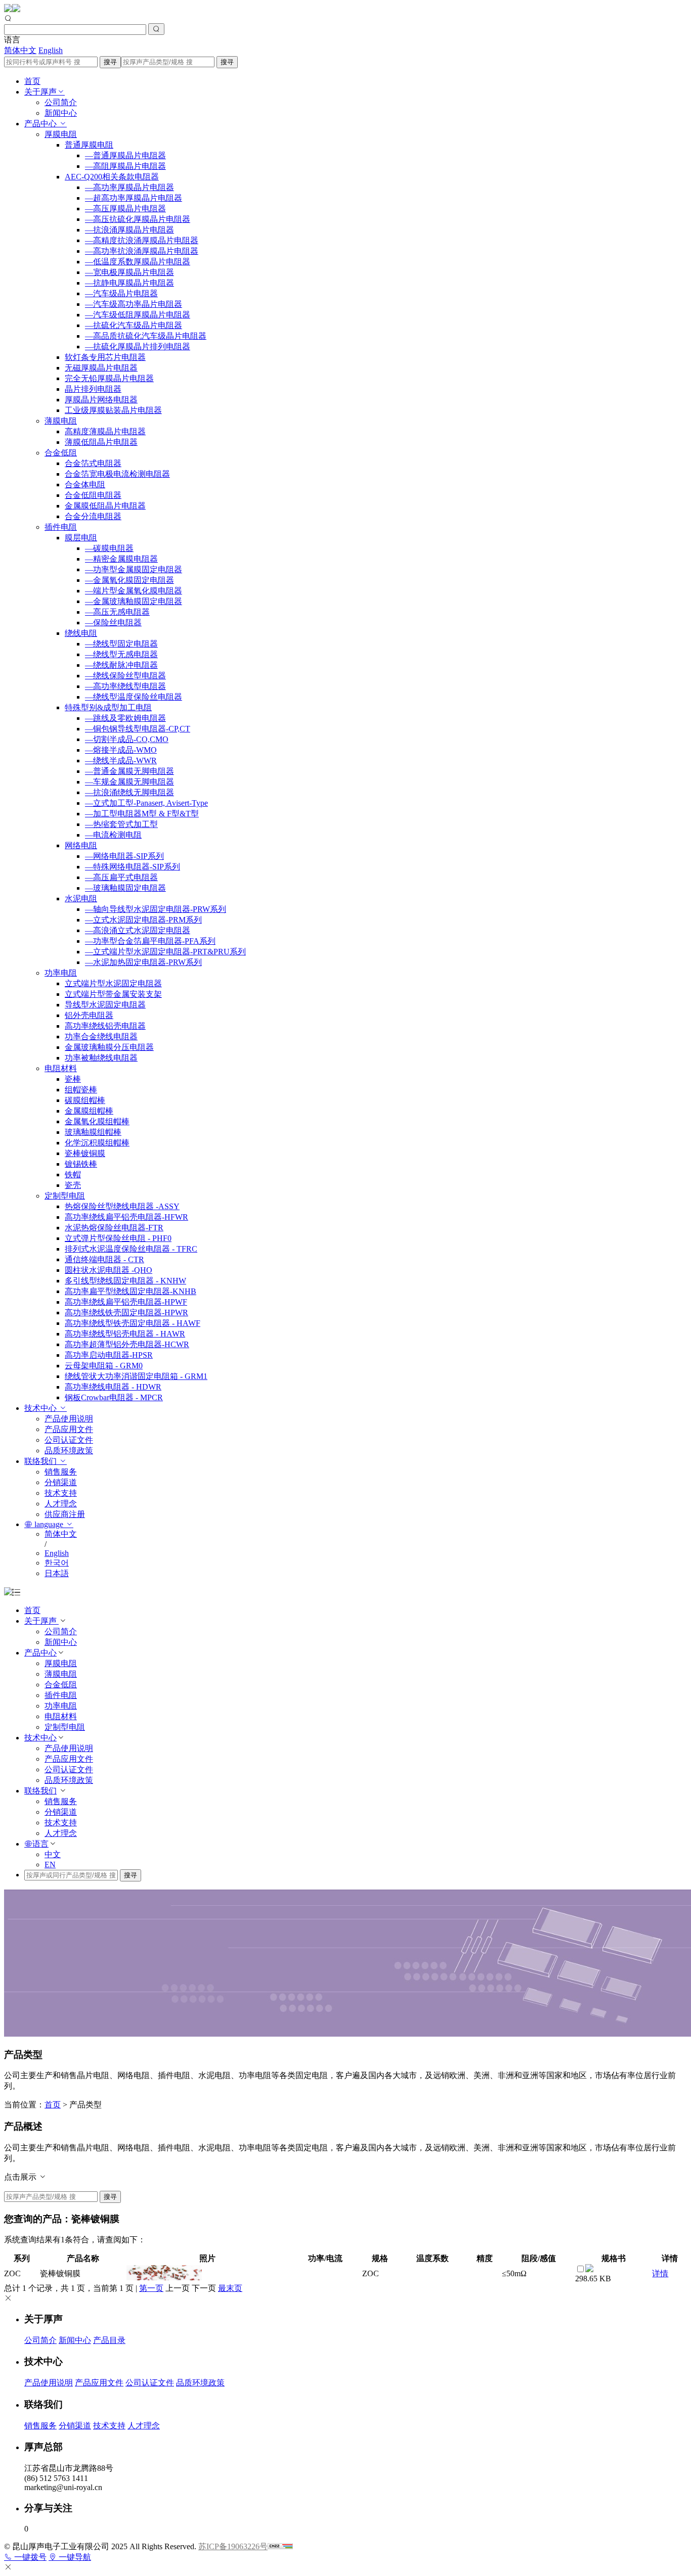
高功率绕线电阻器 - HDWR (113, 1387)
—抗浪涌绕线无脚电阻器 (129, 792)
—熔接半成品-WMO (121, 750)
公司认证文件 (69, 1440)
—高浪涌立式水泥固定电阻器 (138, 930)
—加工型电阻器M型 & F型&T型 (142, 814)
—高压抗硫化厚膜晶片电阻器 (138, 219)
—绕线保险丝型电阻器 (125, 676)
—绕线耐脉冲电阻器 (121, 665)
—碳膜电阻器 (109, 548)
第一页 (151, 2288)
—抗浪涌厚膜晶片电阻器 (129, 230)
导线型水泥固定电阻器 (105, 1005)
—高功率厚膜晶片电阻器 (129, 187)
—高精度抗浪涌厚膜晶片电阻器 (142, 240)
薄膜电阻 (61, 421)
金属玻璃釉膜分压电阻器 (109, 1047)
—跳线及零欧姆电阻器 (125, 718)
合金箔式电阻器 (93, 463)
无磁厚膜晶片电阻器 (101, 368)
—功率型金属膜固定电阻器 (134, 569)
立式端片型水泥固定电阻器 (113, 983)
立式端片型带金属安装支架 (113, 994)
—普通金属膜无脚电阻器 (129, 771)
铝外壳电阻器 (89, 1015)
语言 (40, 1844)
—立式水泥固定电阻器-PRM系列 (143, 920)
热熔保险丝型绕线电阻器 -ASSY (122, 1206)
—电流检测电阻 (113, 835)
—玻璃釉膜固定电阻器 (125, 888)
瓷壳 (73, 1185)
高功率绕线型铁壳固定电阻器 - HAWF (133, 1323)
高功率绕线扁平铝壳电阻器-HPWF (126, 1302)
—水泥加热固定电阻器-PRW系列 (143, 962)
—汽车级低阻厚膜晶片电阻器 (138, 315)
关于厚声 (40, 92)
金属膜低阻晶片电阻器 (105, 506)
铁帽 (73, 1175)
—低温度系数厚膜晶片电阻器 (138, 262)
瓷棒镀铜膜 (85, 1153)
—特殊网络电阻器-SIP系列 (133, 867)
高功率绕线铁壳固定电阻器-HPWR (126, 1313)
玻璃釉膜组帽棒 (93, 1132)
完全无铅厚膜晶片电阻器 (109, 378)
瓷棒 (73, 1079)
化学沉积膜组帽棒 (97, 1143)
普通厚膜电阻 (89, 145)
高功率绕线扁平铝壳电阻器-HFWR (126, 1217)
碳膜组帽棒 (85, 1100)
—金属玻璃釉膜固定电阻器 (134, 601)
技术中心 (41, 1408)
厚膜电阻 (61, 134)
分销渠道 (61, 1482)
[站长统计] (280, 2546)
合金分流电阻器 (93, 516)
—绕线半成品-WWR (121, 761)
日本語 (57, 1573)
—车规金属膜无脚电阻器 (129, 782)
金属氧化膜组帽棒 (97, 1121)
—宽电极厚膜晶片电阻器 (129, 272)
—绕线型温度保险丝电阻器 (134, 697)
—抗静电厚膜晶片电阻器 (129, 283)
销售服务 (61, 1472)
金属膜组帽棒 (89, 1111)
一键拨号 (29, 2557)
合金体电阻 (85, 485)
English (51, 50)
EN (50, 1865)
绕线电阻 (81, 633)
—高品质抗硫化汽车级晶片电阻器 (146, 336)
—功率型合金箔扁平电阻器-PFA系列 (150, 941)
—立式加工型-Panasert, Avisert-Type (146, 803)
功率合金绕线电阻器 (101, 1037)
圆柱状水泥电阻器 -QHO (109, 1270)
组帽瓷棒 (81, 1090)
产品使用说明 (69, 1419)
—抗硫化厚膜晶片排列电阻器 (138, 347)
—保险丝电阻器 (113, 623)
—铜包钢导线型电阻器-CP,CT (138, 729)
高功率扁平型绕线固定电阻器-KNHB (131, 1291)
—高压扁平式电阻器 (121, 877)
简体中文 (20, 50)
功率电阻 (61, 973)
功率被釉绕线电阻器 (101, 1058)
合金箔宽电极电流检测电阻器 (117, 474)
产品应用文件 (69, 1429)
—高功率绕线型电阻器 (125, 686)
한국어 (57, 1563)
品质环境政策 (69, 1451)
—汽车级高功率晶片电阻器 (134, 304)
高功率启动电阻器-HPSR (109, 1355)
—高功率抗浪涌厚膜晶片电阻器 (142, 251)
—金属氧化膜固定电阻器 (129, 580)
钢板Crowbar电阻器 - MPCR (114, 1397)
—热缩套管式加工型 (121, 824)
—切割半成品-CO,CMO (127, 739)
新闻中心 (61, 113)
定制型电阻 (65, 1196)
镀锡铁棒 (81, 1164)
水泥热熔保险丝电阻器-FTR (114, 1228)
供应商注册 (65, 1514)
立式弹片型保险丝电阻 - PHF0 (118, 1238)
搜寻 (110, 62)
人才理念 (61, 1504)
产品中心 (41, 124)
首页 (32, 81)
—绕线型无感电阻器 (121, 654)
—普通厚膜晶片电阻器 (125, 155)
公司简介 (61, 102)
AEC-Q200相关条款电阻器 (112, 177)
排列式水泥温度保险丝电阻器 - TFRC (131, 1249)
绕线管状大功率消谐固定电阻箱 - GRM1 (136, 1376)
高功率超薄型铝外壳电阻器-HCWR (127, 1344)
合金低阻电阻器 (93, 495)
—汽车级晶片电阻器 (121, 293)
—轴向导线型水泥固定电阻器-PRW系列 (156, 909)
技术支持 (61, 1493)
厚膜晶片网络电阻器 (101, 400)
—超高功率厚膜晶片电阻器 (134, 198)
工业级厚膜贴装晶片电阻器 (113, 410)
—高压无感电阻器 (117, 612)
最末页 (230, 2288)
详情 (660, 2273)
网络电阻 (81, 845)
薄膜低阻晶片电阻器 (101, 442)
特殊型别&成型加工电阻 (108, 707)
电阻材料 (61, 1068)
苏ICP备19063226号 (233, 2546)
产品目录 (109, 2340)
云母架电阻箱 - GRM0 (104, 1366)
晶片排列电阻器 (93, 389)
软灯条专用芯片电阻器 (105, 357)
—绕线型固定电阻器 (121, 644)
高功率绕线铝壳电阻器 (105, 1026)
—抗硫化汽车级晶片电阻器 (134, 325)
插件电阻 (61, 527)
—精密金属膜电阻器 (121, 559)
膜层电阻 (81, 538)
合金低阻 (61, 453)
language (49, 1524)
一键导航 (74, 2557)
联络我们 (41, 1461)
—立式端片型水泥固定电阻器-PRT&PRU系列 (165, 952)
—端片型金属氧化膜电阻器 (134, 591)
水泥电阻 (81, 899)
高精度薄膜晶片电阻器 (105, 431)
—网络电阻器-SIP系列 (124, 856)
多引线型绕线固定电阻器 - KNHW (125, 1281)
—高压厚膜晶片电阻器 (125, 209)
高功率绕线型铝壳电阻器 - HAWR (125, 1334)
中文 (53, 1854)
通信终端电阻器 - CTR (104, 1259)
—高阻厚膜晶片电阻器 (125, 166)
